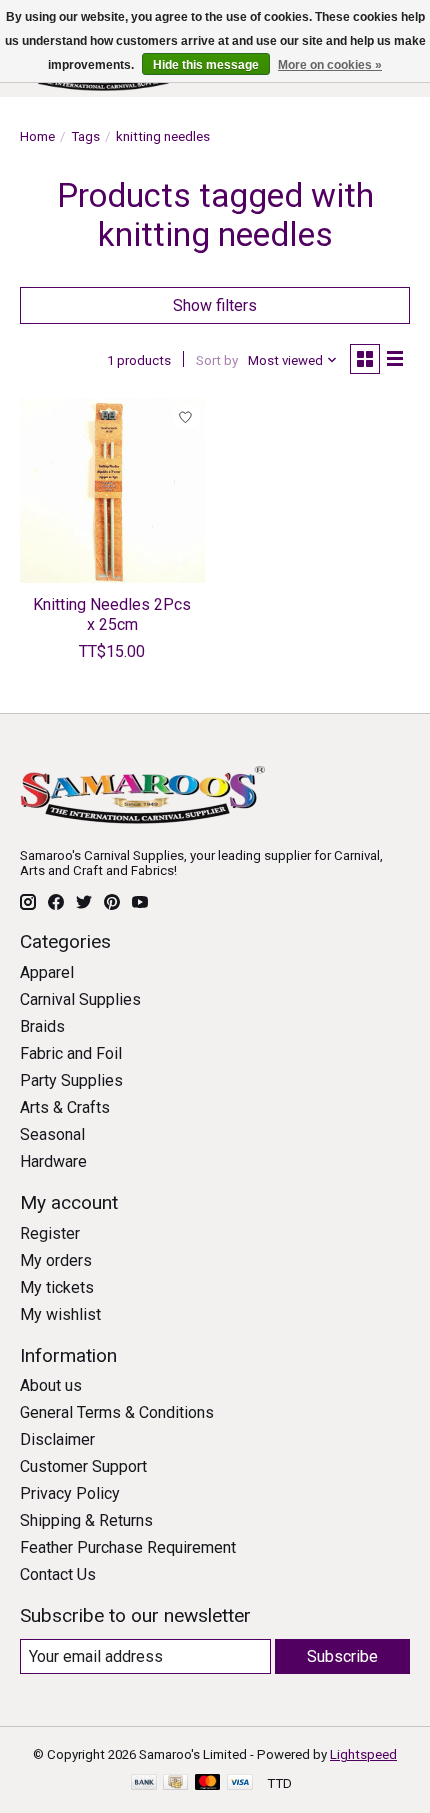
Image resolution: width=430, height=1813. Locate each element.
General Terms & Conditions (117, 1412)
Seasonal (52, 1134)
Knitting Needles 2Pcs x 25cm (112, 614)
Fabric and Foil (71, 1053)
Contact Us (58, 1574)
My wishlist (60, 1314)
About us (51, 1385)
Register (50, 1233)
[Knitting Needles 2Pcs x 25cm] (112, 490)
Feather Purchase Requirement (128, 1547)
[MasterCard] (208, 1783)
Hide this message (206, 65)
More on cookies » (330, 65)
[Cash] (175, 1783)
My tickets (57, 1287)
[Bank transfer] (144, 1783)
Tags (85, 136)
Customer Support (83, 1466)
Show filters (215, 305)
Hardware (53, 1161)
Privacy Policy (70, 1493)
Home (37, 136)
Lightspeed (363, 1754)
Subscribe (342, 1656)
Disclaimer (57, 1439)
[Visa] (240, 1783)
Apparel (47, 972)
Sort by (217, 360)
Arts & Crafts (65, 1107)
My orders (56, 1260)
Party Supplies (71, 1080)
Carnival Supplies (80, 999)
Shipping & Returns (86, 1520)
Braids (42, 1026)
